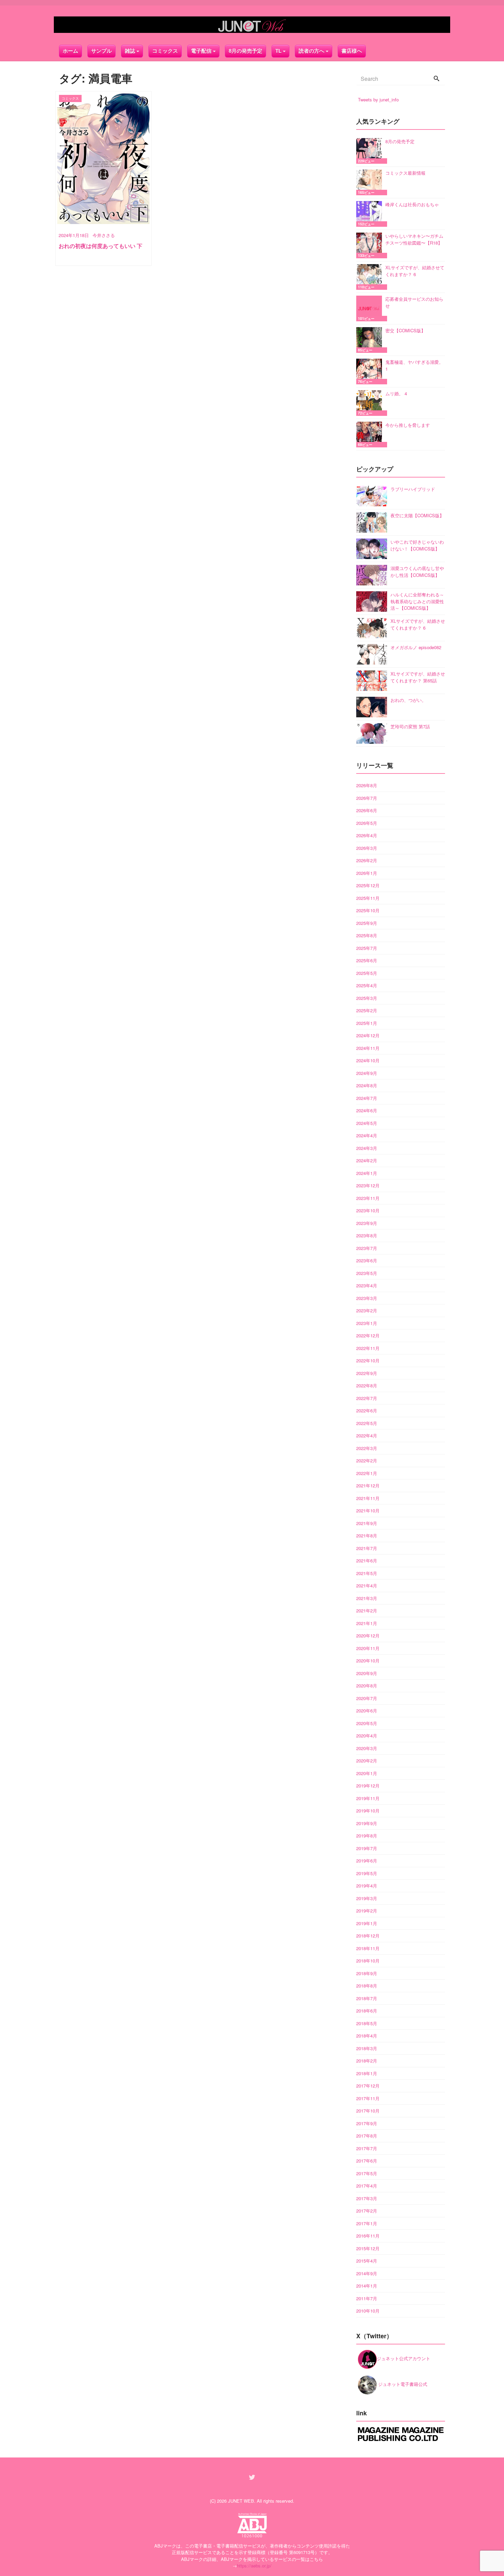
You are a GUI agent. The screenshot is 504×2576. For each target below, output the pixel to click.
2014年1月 (367, 2286)
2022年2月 (367, 1460)
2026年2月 (367, 860)
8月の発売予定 (245, 51)
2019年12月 (368, 1786)
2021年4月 (367, 1586)
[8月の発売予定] (371, 151)
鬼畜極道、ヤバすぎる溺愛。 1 (414, 365)
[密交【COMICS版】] (371, 340)
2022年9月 (367, 1373)
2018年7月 (367, 1998)
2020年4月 (367, 1736)
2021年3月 (367, 1598)
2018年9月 (367, 1973)
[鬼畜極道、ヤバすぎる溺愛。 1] (371, 371)
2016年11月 (368, 2236)
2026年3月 (367, 848)
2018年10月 (368, 1961)
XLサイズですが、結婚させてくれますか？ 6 (415, 271)
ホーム (70, 51)
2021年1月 (367, 1623)
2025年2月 (367, 1010)
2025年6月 (367, 960)
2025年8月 (367, 935)
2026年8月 (367, 785)
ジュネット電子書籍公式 (402, 2384)
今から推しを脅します (408, 425)
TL (278, 51)
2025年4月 (367, 985)
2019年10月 (368, 1811)
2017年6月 (367, 2161)
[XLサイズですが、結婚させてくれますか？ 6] (371, 277)
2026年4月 (367, 835)
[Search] (436, 79)
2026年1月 (367, 873)
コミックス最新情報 (405, 173)
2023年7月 (367, 1248)
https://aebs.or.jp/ (254, 2566)
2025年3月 (367, 998)
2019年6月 (367, 1861)
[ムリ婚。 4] (371, 403)
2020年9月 (367, 1673)
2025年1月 (367, 1023)
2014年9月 (367, 2273)
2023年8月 (367, 1235)
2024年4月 (367, 1135)
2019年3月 (367, 1898)
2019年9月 (367, 1823)
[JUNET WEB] (252, 25)
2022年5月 (367, 1423)
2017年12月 (368, 2086)
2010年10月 (368, 2311)
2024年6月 (367, 1110)
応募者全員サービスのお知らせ (414, 302)
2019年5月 (367, 1873)
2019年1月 (367, 1923)
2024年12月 (368, 1035)
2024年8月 (367, 1085)
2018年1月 (367, 2073)
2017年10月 (368, 2111)
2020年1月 (367, 1773)
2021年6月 (367, 1561)
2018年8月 (367, 1986)
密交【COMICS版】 (405, 330)
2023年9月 (367, 1223)
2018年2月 (367, 2061)
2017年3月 (367, 2198)
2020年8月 (367, 1686)
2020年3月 (367, 1748)
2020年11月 (368, 1648)
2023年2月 (367, 1310)
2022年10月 (368, 1360)
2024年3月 (367, 1148)
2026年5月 (367, 823)
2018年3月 (367, 2048)
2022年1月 (367, 1473)
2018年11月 (368, 1948)
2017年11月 (368, 2098)
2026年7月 (367, 798)
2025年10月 (368, 910)
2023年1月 (367, 1323)
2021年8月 (367, 1535)
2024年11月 (368, 1048)
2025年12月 (368, 885)
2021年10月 (368, 1510)
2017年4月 (367, 2186)
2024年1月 (367, 1173)
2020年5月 (367, 1723)
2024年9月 (367, 1073)
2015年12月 (368, 2248)
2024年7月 (367, 1098)
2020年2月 (367, 1761)
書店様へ (352, 51)
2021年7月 (367, 1548)
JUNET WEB (241, 2501)
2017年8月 (367, 2136)
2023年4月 (367, 1285)
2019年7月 (367, 1848)
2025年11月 (368, 898)
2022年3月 (367, 1448)
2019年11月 (368, 1798)
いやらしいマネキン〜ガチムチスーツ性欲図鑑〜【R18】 (414, 239)
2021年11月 (368, 1498)
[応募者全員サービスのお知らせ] (371, 308)
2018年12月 (368, 1936)
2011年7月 (367, 2298)
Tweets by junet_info (378, 100)
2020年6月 (367, 1711)
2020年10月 (368, 1661)
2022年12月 (368, 1335)
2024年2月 (367, 1160)
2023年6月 (367, 1260)
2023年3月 (367, 1298)
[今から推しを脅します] (371, 435)
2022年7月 (367, 1398)
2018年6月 (367, 2011)
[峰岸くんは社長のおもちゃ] (371, 214)
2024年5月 (367, 1123)
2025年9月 (367, 923)
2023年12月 (368, 1185)
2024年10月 (368, 1060)
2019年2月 (367, 1911)
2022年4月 (367, 1435)
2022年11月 (368, 1348)
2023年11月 (368, 1198)
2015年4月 (367, 2261)
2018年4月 (367, 2036)
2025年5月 (367, 973)
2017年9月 (367, 2123)
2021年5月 (367, 1573)
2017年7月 (367, 2148)
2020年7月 (367, 1698)
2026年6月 (367, 810)
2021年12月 (368, 1485)
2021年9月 (367, 1523)
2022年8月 (367, 1385)
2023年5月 (367, 1273)
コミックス (165, 51)
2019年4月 (367, 1886)
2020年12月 (368, 1636)
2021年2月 (367, 1611)
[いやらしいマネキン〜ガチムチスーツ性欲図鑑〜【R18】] (371, 245)
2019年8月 (367, 1836)
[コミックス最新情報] (371, 182)
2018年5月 (367, 2023)
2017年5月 (367, 2173)
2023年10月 (368, 1210)
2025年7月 (367, 948)
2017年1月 (367, 2223)
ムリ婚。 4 (396, 393)
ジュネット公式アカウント (404, 2358)
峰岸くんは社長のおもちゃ (412, 204)
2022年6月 (367, 1410)
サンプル (101, 51)
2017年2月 (367, 2211)
